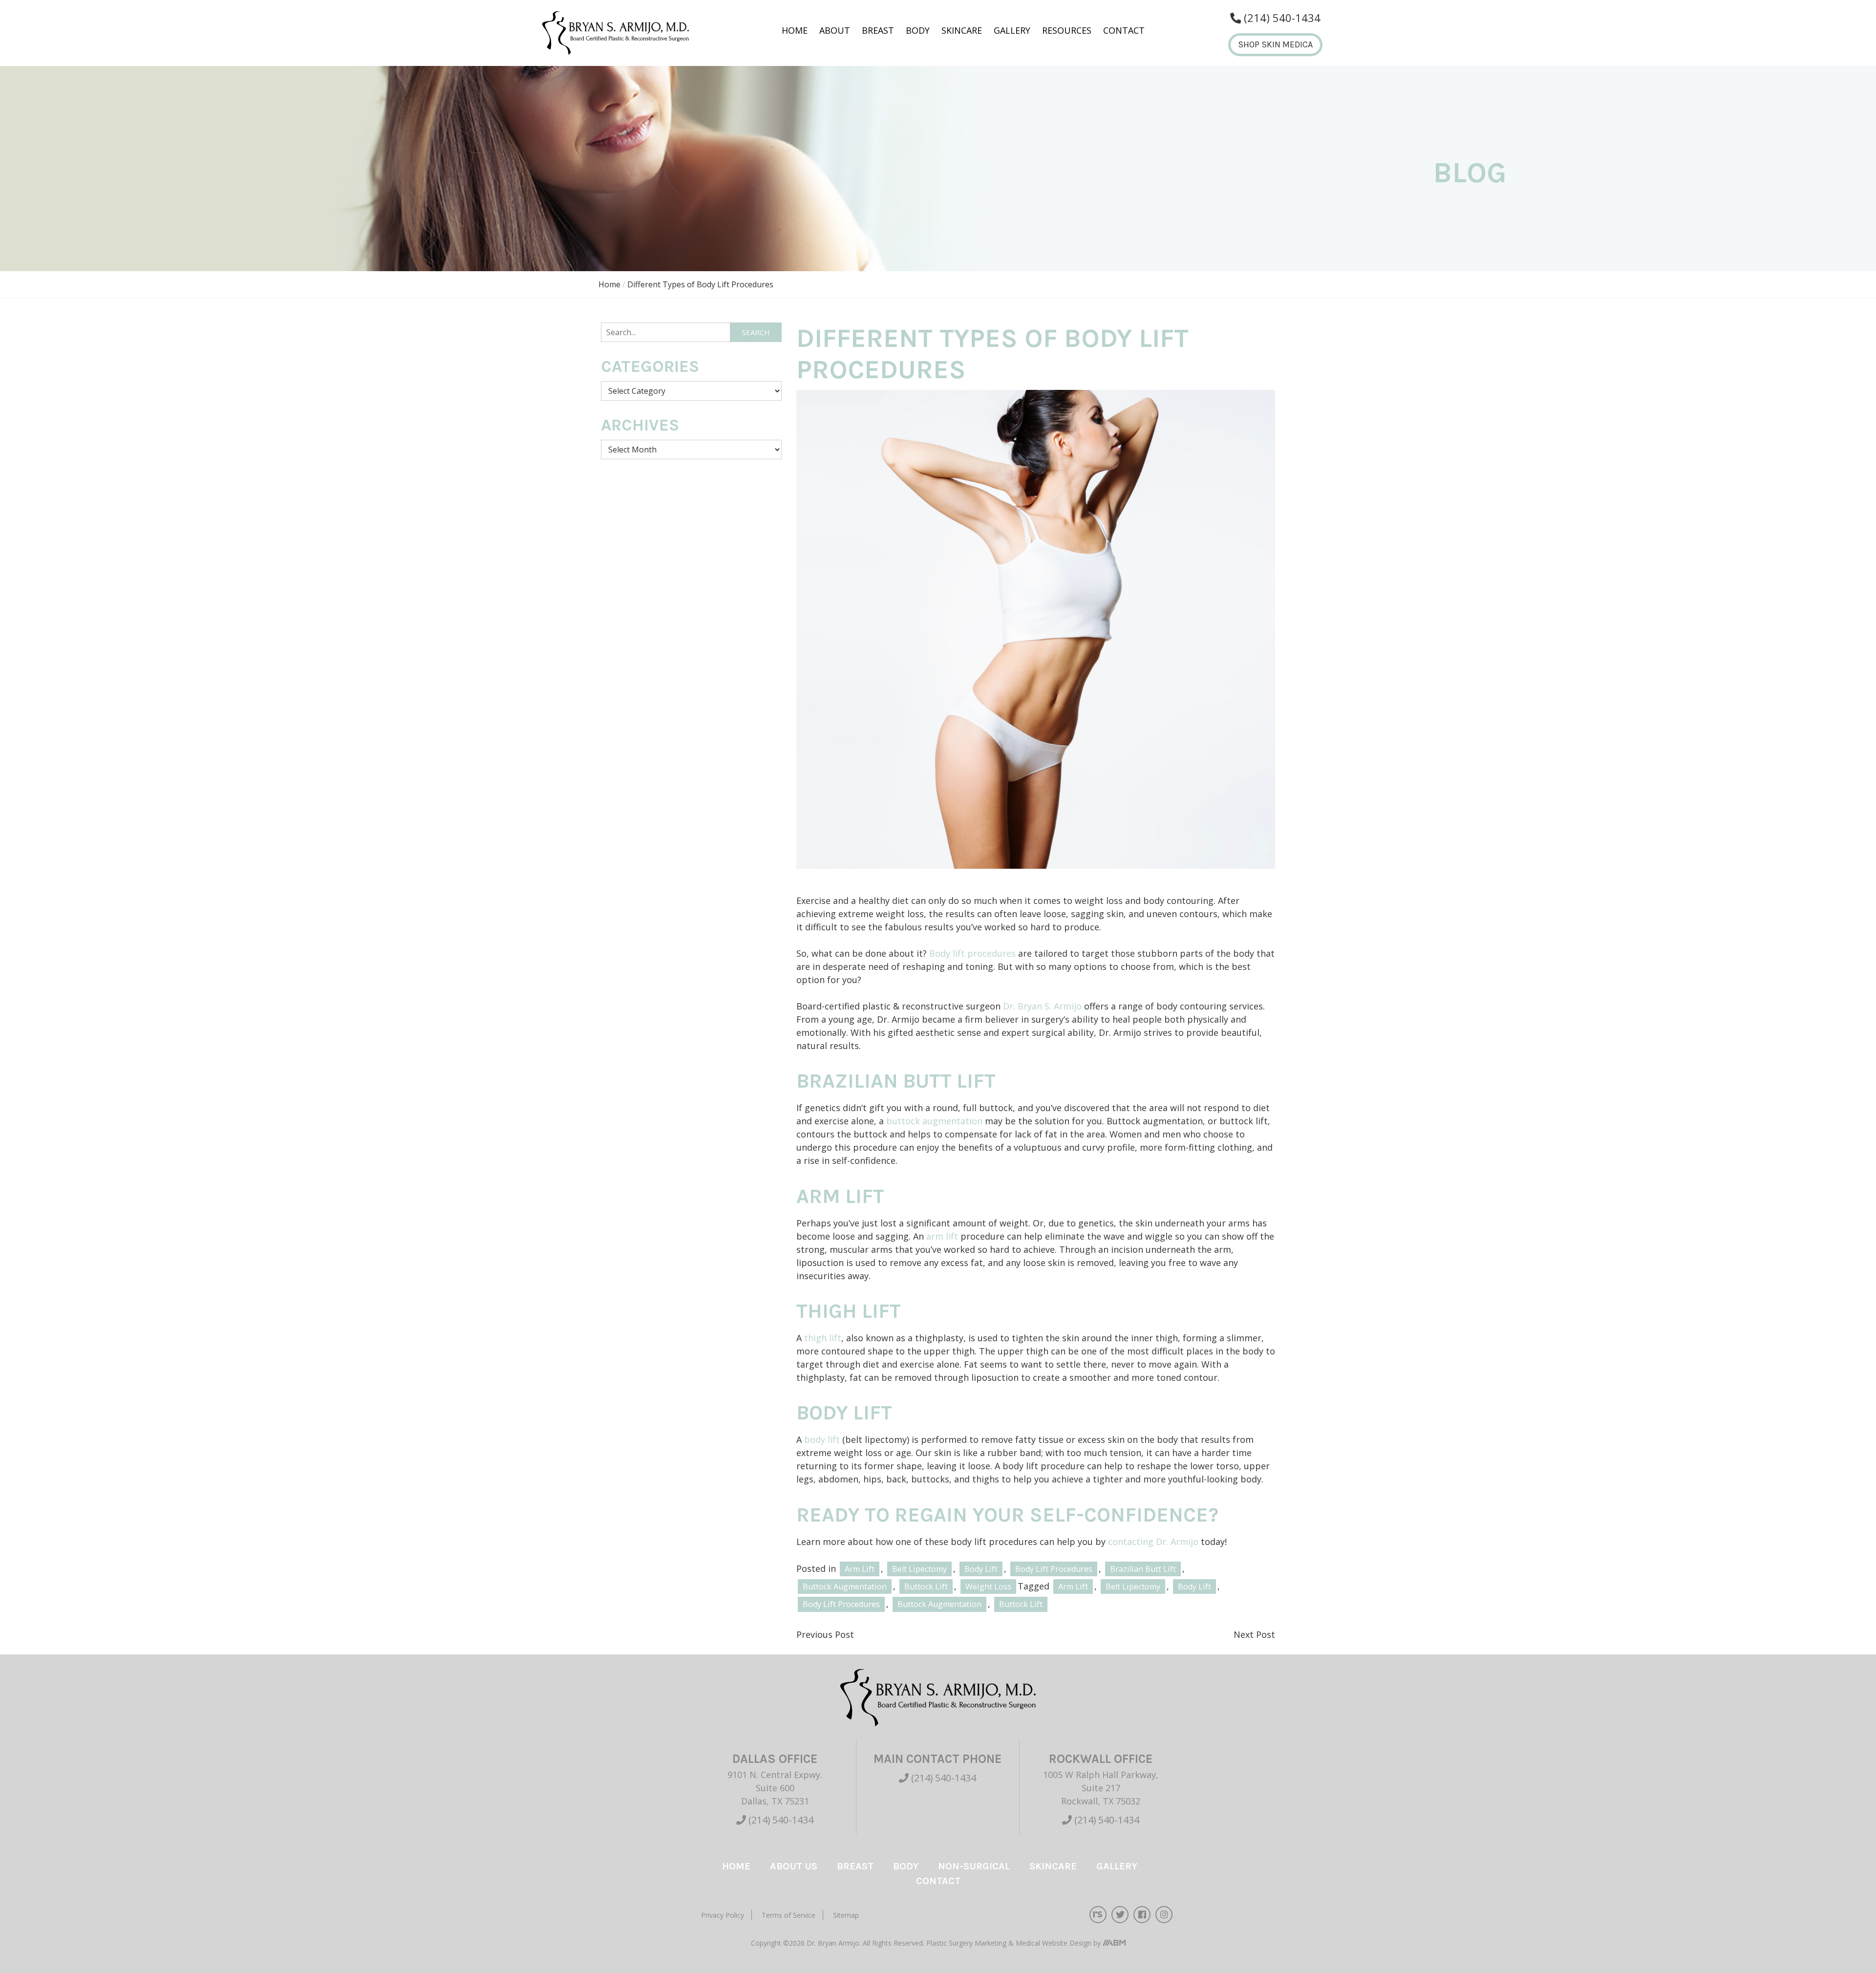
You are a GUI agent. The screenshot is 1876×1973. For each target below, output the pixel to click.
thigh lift (823, 1338)
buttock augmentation (934, 1121)
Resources (1067, 30)
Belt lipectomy (1133, 1587)
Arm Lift (860, 1569)
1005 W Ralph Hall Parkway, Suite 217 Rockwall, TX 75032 (1101, 1788)
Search (756, 332)
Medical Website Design (1054, 1943)
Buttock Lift (926, 1587)
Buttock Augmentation (845, 1587)
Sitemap (846, 1915)
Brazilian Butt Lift (1143, 1569)
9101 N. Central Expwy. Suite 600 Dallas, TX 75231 (775, 1788)
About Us (794, 1866)
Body (918, 30)
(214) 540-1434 (780, 1820)
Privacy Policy (723, 1915)
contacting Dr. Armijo (1153, 1542)
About (835, 30)
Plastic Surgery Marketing (967, 1943)
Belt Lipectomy (919, 1569)
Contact (1124, 30)
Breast (878, 30)
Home (795, 30)
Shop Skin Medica (1275, 44)
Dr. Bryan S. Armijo (1042, 1006)
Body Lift (981, 1569)
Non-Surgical (974, 1866)
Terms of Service (789, 1915)
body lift (823, 1439)
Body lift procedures (972, 953)
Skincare (962, 30)
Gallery (1012, 30)
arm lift (942, 1236)
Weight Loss (988, 1587)
